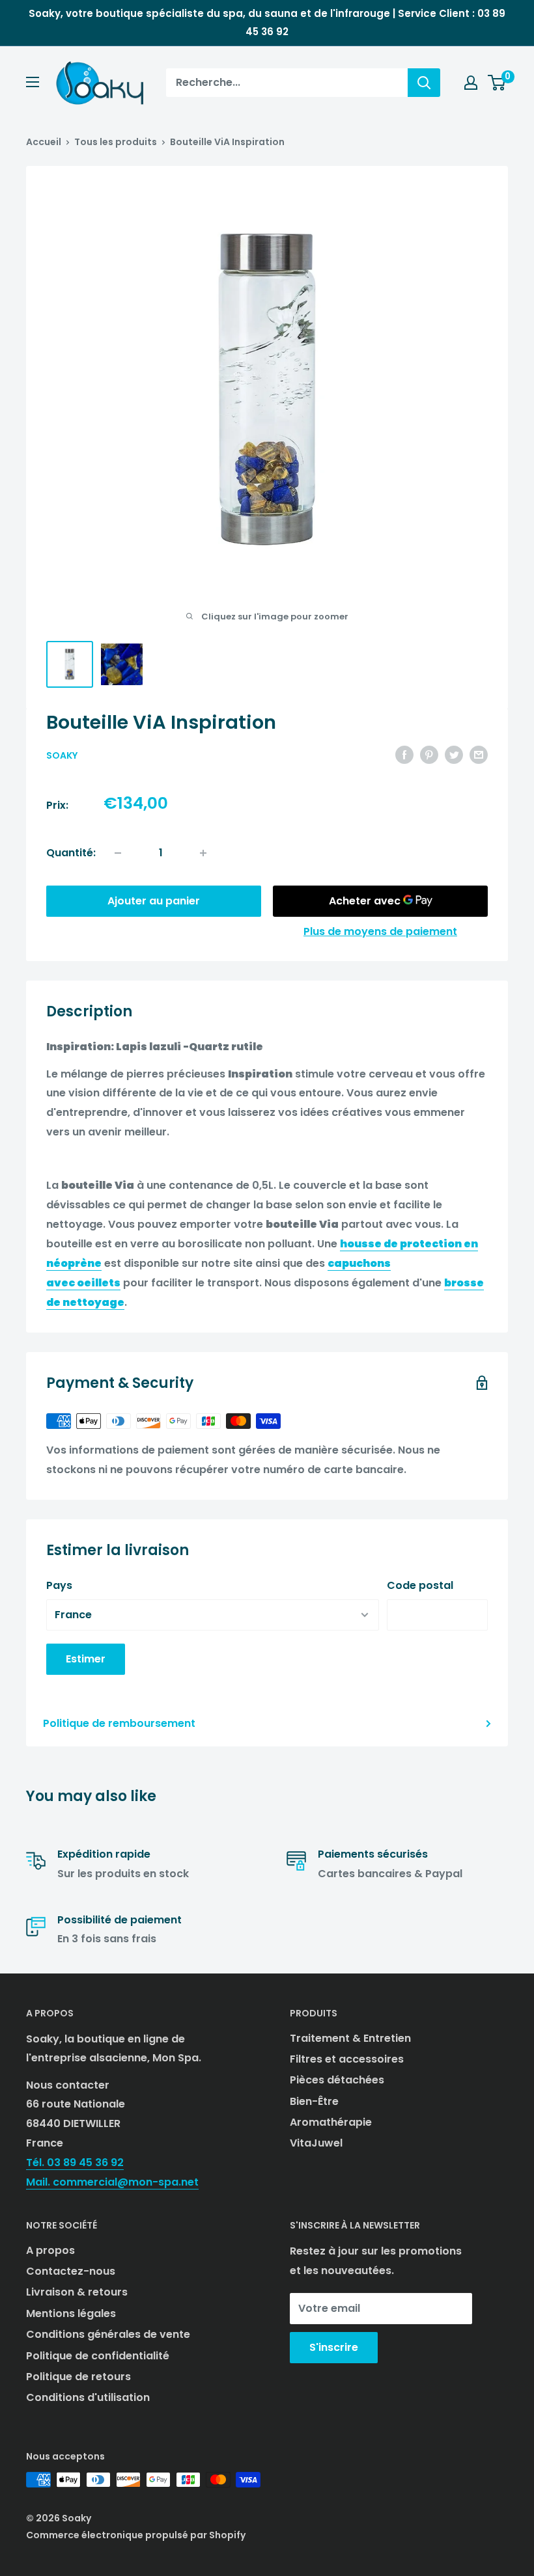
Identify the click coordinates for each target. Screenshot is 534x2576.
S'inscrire (334, 2347)
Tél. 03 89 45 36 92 (75, 2162)
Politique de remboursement (119, 1723)
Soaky (62, 755)
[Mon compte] (471, 83)
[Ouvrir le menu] (33, 82)
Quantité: (71, 853)
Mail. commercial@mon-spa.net (112, 2182)
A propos (50, 2250)
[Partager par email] (479, 755)
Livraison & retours (77, 2292)
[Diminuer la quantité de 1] (118, 853)
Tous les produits (116, 142)
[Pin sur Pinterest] (429, 755)
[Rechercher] (424, 83)
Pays (59, 1585)
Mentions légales (71, 2313)
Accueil (44, 142)
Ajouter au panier (154, 901)
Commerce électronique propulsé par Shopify (136, 2535)
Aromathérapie (331, 2122)
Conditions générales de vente (108, 2334)
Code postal (420, 1585)
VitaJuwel (316, 2143)
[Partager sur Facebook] (404, 755)
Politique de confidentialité (98, 2356)
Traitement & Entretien (350, 2038)
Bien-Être (314, 2101)
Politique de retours (78, 2377)
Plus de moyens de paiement (380, 931)
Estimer (86, 1659)
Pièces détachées (337, 2080)
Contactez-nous (71, 2271)
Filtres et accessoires (347, 2059)
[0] (497, 83)
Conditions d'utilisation (88, 2397)
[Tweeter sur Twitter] (454, 755)
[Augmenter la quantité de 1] (203, 853)
